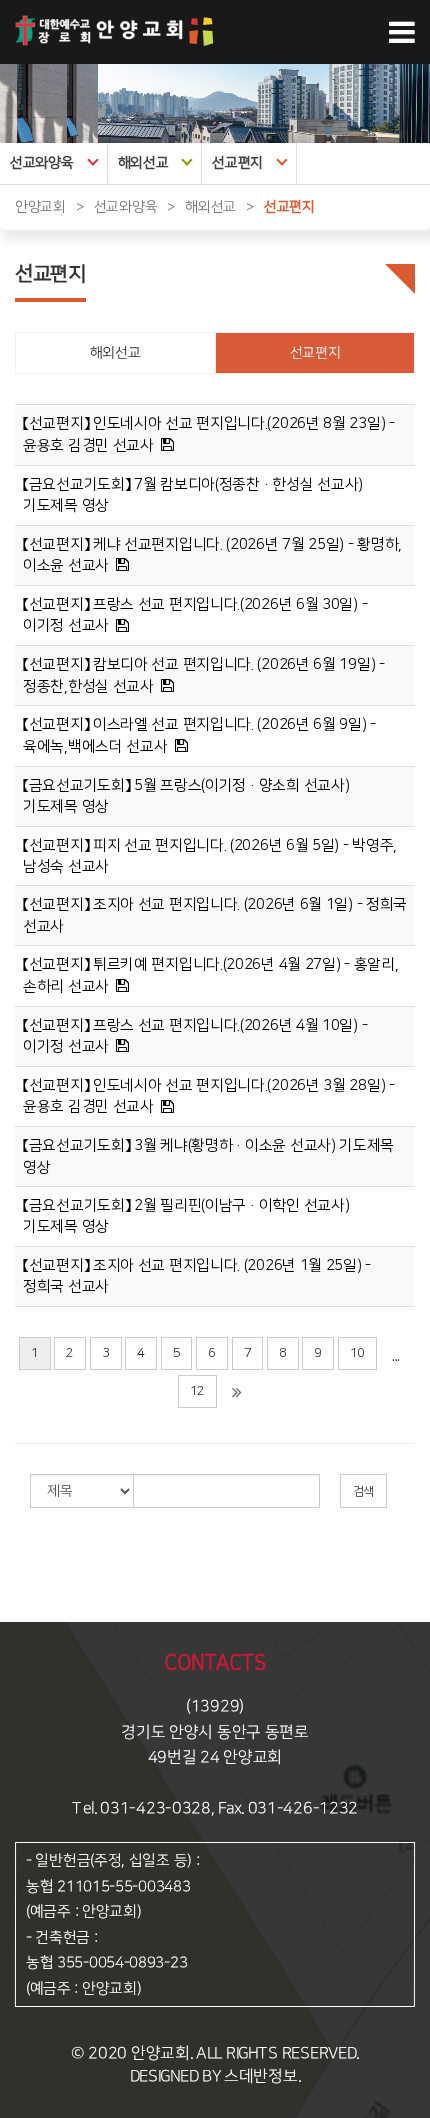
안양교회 (40, 207)
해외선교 (143, 163)
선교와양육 (42, 163)
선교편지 (237, 163)
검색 (363, 1491)
